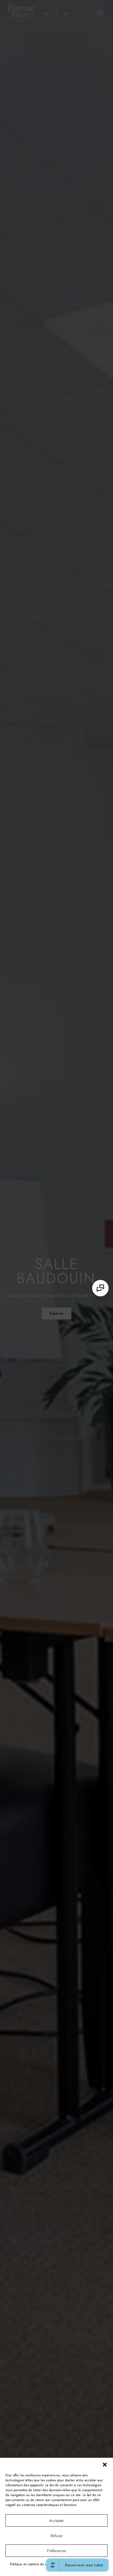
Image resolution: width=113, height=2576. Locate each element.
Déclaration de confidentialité (79, 2564)
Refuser (57, 2536)
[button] (105, 2465)
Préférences (57, 2551)
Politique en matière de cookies (33, 2564)
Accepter (56, 2521)
